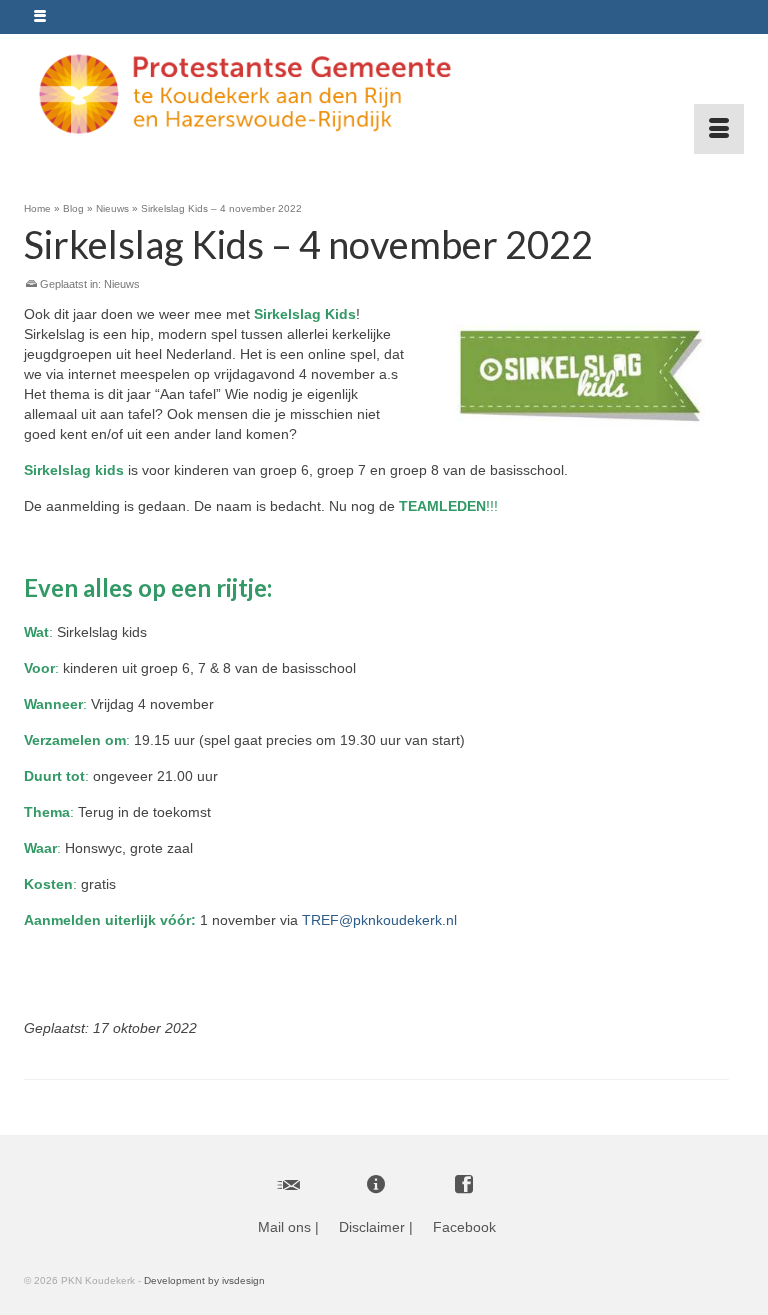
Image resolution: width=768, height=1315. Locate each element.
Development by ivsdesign (204, 1280)
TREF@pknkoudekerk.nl (379, 920)
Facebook (464, 1227)
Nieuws (122, 284)
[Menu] (719, 129)
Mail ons (284, 1227)
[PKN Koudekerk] (376, 94)
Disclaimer (372, 1227)
